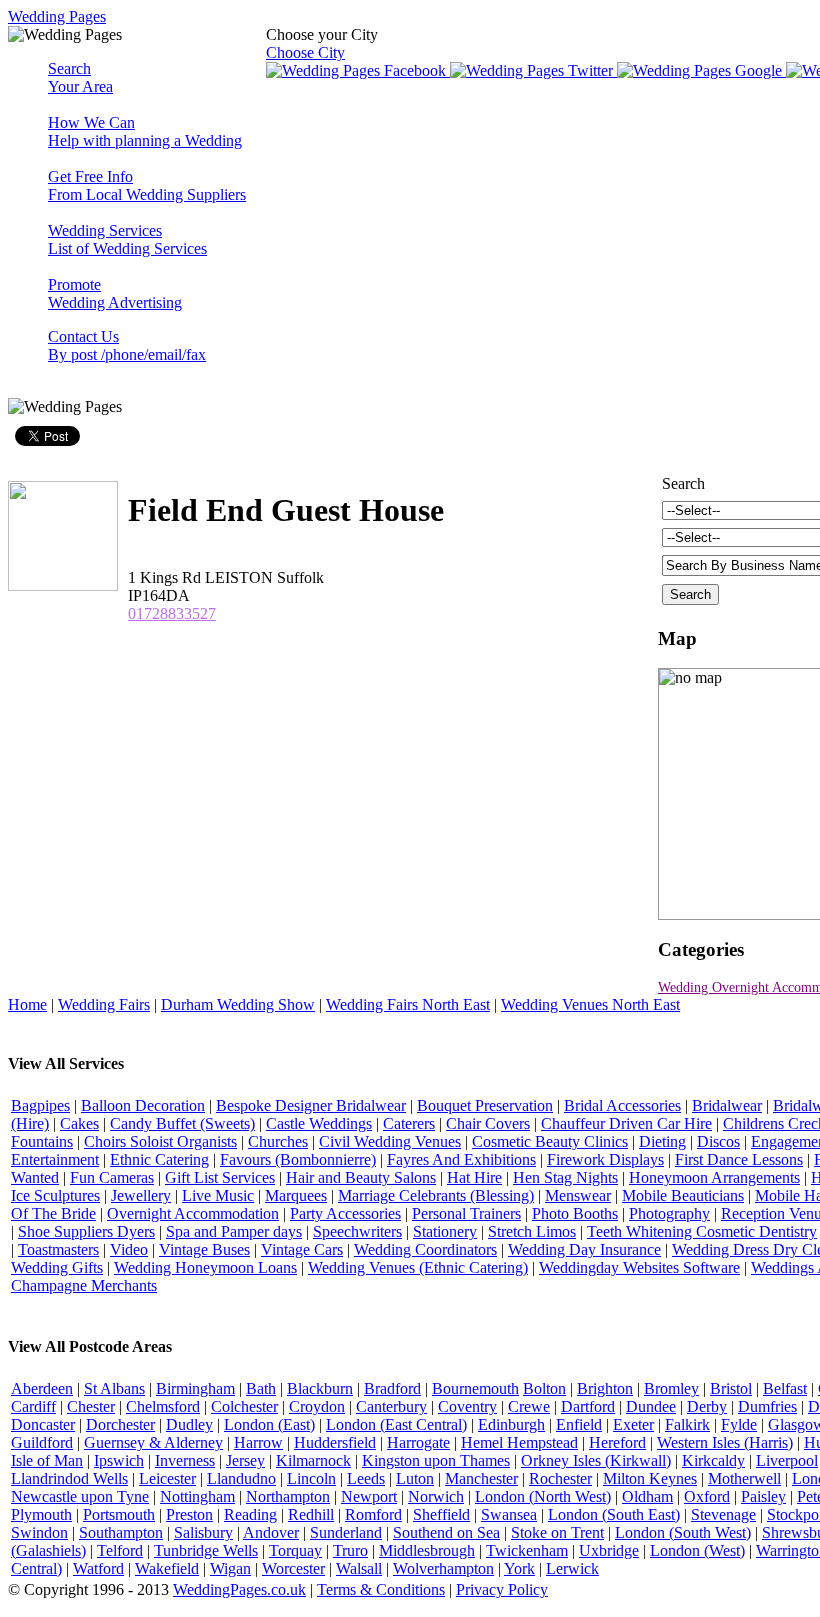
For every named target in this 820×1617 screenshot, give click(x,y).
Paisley (763, 1496)
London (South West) (683, 1532)
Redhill (311, 1514)
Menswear (578, 1195)
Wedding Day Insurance (584, 1249)
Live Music (218, 1195)
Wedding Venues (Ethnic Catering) (418, 1267)
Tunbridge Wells (206, 1550)
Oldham (647, 1496)
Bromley (671, 1388)
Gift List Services (220, 1177)
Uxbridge (609, 1550)
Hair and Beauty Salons (361, 1177)
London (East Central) (396, 1424)
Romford (373, 1514)
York (519, 1568)
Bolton (544, 1388)
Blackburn (320, 1388)
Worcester (293, 1568)
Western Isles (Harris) (725, 1442)
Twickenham (527, 1550)
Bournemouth (475, 1388)
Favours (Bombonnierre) (298, 1159)
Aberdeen (42, 1388)
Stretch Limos (532, 1231)
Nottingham (197, 1496)
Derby (707, 1406)
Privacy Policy (502, 1589)
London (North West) (543, 1496)
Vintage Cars (302, 1249)
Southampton (121, 1532)
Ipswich (119, 1460)
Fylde (739, 1424)
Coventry (467, 1406)
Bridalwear (727, 1105)
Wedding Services (127, 239)
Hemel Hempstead (519, 1442)
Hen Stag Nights (565, 1177)
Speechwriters (357, 1231)
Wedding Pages (57, 16)
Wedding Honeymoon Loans (205, 1267)
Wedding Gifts (57, 1267)
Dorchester (120, 1424)
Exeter (633, 1424)
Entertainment (55, 1159)
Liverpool (787, 1460)
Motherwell (744, 1478)
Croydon (317, 1406)
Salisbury (203, 1532)
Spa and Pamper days (234, 1231)
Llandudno (241, 1478)
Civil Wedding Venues (390, 1141)
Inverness (185, 1460)
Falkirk (687, 1424)
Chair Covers (488, 1123)
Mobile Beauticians (683, 1195)
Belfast (785, 1388)
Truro (350, 1550)
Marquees (296, 1195)
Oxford (707, 1496)
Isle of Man (47, 1460)
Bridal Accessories (622, 1105)
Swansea (509, 1514)
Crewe (529, 1406)
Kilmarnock (313, 1460)
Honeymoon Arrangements (714, 1177)
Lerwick (572, 1568)
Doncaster (43, 1424)
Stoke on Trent (557, 1532)
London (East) (269, 1424)
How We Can (145, 131)
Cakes (79, 1123)
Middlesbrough (427, 1550)
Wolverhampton (443, 1568)
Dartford (588, 1406)
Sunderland (346, 1532)
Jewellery (141, 1195)
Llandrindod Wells (69, 1478)
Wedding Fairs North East (408, 1004)
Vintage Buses (204, 1249)
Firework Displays (605, 1159)
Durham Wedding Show (238, 1004)
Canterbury (391, 1406)
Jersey (245, 1460)
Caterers (409, 1123)
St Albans (114, 1388)
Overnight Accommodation (193, 1213)
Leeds (366, 1478)
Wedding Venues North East (590, 1004)
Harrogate (418, 1442)
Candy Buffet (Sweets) (182, 1123)
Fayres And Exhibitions (461, 1159)
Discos (718, 1141)
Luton (415, 1478)
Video (129, 1249)
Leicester (167, 1478)
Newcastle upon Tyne (80, 1496)
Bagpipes (40, 1105)
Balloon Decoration (143, 1105)
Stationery (445, 1231)
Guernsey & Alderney (153, 1442)
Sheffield (441, 1514)
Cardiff (33, 1406)
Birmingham (195, 1388)
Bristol (731, 1388)
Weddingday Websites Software (639, 1267)
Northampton (288, 1496)
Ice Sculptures (55, 1195)
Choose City (305, 52)
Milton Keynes (650, 1478)
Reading (250, 1514)
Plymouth (41, 1514)
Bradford (392, 1388)
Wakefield (167, 1568)
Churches (278, 1141)
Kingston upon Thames (436, 1460)
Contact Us (127, 345)
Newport (369, 1496)
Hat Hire (474, 1177)
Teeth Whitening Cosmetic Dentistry (702, 1231)
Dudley (189, 1424)
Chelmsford (163, 1406)
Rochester (560, 1478)
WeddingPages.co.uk (239, 1589)
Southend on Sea (446, 1532)
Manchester (481, 1478)
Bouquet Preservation (485, 1105)
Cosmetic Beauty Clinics (550, 1141)
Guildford (42, 1442)
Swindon (39, 1532)
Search (80, 77)
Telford (120, 1550)
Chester (91, 1406)
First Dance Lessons (739, 1159)
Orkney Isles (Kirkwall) (596, 1460)
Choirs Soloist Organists (160, 1141)
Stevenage (723, 1514)
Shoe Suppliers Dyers (86, 1231)
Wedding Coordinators (425, 1249)
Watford (98, 1568)
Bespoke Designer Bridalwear (311, 1105)
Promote (115, 293)
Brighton (605, 1388)
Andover (271, 1532)
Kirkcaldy (713, 1460)
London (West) (697, 1550)
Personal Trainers (466, 1213)
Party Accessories (345, 1213)
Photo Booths (575, 1213)
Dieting (662, 1141)
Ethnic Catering (159, 1159)
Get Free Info (147, 185)
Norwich (436, 1496)
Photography (669, 1213)
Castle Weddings (319, 1123)
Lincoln (311, 1478)
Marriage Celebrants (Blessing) (436, 1195)
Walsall (359, 1568)
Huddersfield (335, 1442)
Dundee (651, 1406)
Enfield (579, 1424)
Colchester (244, 1406)
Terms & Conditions (381, 1589)
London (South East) (614, 1514)
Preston (189, 1514)
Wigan (230, 1568)
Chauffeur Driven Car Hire (626, 1123)
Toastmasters (58, 1249)
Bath (261, 1388)
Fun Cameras (112, 1177)
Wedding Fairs (104, 1004)
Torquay (295, 1550)
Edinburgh (511, 1424)
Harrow (258, 1442)
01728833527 (172, 613)
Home (27, 1004)
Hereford (617, 1442)
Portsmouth (119, 1514)
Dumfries (767, 1406)
